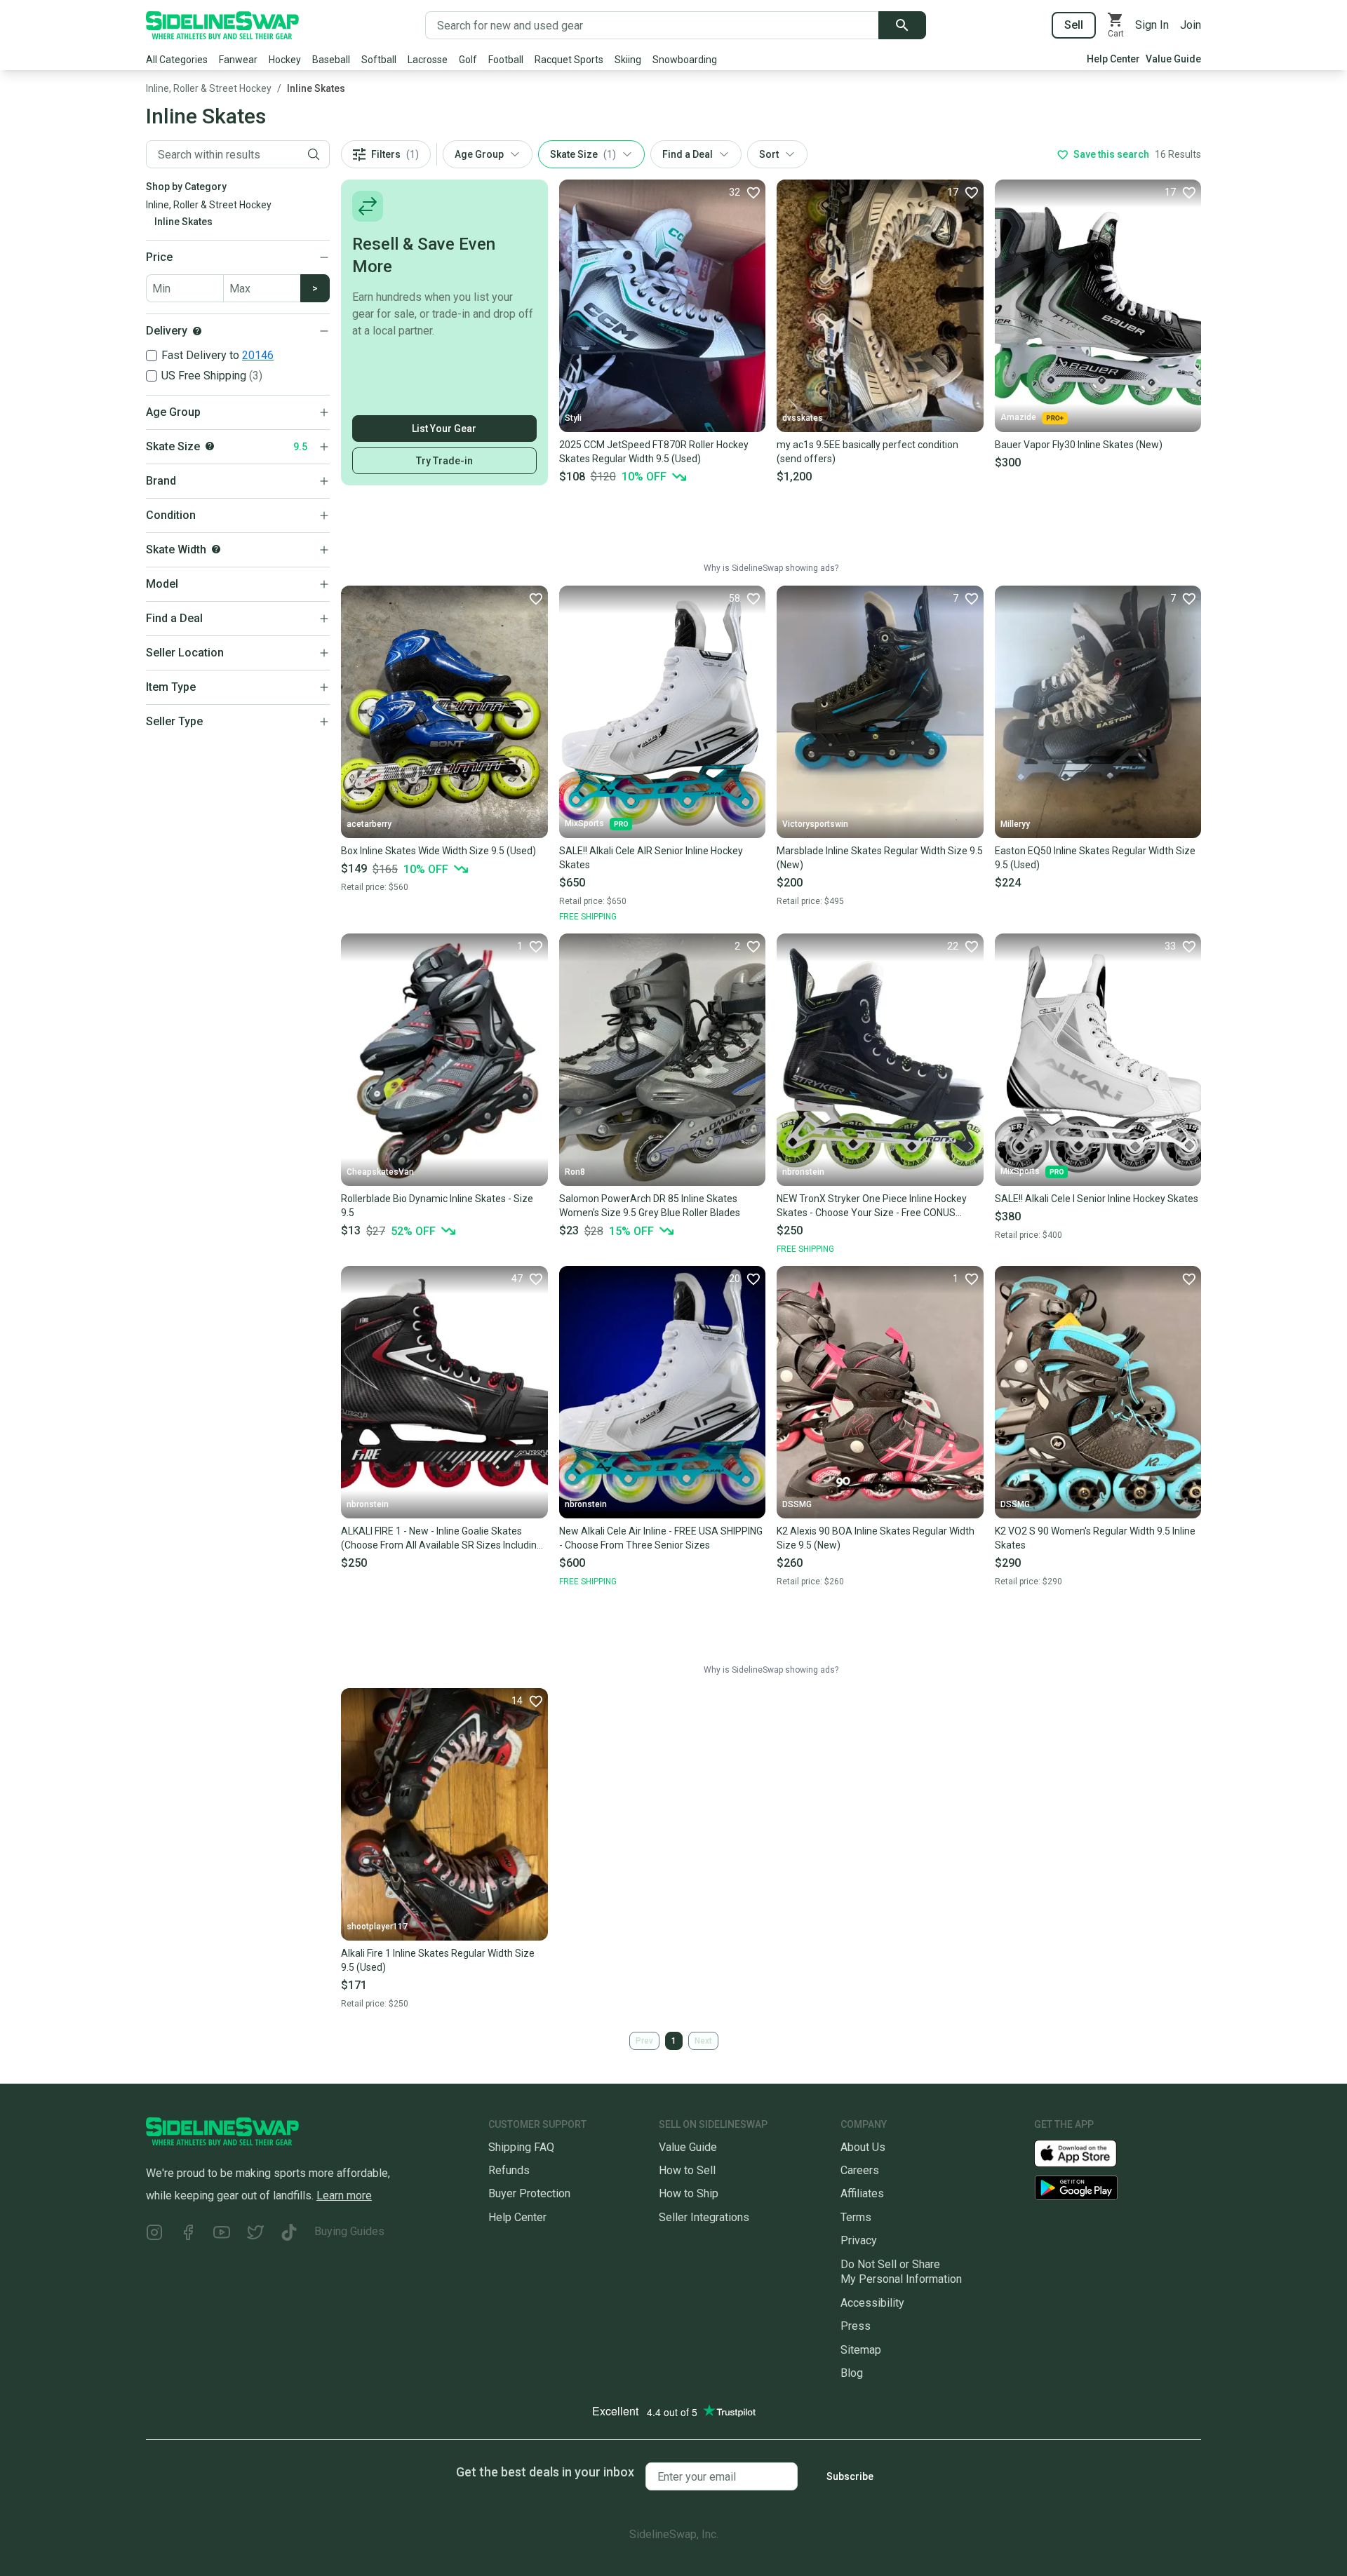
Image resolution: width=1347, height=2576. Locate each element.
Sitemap (861, 2350)
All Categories (177, 60)
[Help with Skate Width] (216, 549)
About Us (863, 2147)
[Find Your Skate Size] (210, 446)
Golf (468, 60)
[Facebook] (188, 2234)
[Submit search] (902, 25)
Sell (1074, 25)
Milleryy (1015, 824)
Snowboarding (685, 60)
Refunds (509, 2170)
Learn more (344, 2196)
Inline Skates (316, 88)
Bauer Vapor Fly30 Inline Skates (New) (1079, 445)
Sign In (1152, 25)
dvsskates (803, 418)
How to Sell (687, 2170)
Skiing (628, 60)
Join (1191, 25)
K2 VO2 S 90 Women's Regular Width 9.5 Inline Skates (1095, 1538)
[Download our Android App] (1118, 2188)
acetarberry (369, 824)
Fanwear (238, 60)
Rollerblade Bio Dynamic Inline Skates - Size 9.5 (437, 1206)
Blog (852, 2373)
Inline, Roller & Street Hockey (209, 88)
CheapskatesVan (380, 1172)
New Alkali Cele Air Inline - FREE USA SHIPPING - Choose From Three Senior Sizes (661, 1538)
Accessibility (872, 2303)
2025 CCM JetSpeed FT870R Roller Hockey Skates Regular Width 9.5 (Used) (654, 452)
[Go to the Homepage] (222, 25)
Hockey (285, 60)
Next (703, 2041)
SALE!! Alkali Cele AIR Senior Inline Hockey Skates (651, 858)
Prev (644, 2041)
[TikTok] (289, 2234)
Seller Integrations (704, 2217)
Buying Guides (349, 2231)
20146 (258, 355)
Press (856, 2326)
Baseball (331, 60)
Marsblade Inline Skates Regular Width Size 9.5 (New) (880, 858)
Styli (573, 418)
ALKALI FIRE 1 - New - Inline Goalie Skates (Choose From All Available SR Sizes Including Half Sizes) (442, 1539)
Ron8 (575, 1172)
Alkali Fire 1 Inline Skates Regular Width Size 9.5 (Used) (438, 1960)
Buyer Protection (529, 2193)
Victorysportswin (815, 824)
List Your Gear (444, 429)
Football (506, 60)
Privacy (859, 2240)
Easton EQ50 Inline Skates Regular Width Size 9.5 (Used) (1095, 858)
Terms (856, 2217)
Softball (379, 60)
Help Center (1113, 59)
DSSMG (797, 1504)
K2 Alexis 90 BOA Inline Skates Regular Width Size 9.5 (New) (876, 1538)
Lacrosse (428, 60)
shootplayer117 (377, 1927)
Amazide (1018, 417)
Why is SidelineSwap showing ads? (771, 568)
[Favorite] (535, 598)
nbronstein (803, 1172)
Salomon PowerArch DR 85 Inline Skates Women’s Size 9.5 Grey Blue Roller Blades (650, 1206)
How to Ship (689, 2193)
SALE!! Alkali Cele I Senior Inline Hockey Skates (1097, 1199)
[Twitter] (255, 2234)
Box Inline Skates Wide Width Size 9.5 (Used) (438, 851)
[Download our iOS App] (1087, 2152)
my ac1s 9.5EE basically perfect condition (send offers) (867, 452)
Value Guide (1173, 59)
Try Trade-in (444, 461)
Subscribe (850, 2476)
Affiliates (862, 2193)
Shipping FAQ (521, 2147)
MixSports (584, 823)
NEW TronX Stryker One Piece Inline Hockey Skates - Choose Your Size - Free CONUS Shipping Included (872, 1206)
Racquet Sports (569, 60)
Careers (860, 2170)
